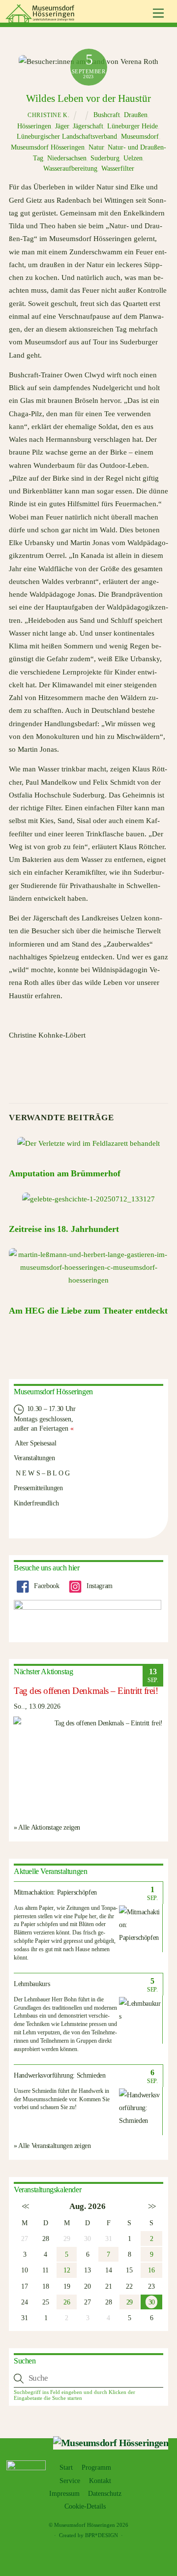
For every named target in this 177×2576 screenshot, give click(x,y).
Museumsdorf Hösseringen (48, 147)
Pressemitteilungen (38, 1488)
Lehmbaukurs (32, 1984)
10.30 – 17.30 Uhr (50, 1409)
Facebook (46, 1586)
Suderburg (105, 158)
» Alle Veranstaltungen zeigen (52, 2146)
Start (66, 2468)
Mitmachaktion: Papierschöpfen (55, 1892)
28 (45, 2239)
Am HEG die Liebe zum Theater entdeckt (88, 1311)
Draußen (136, 115)
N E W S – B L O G (42, 1473)
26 (67, 2302)
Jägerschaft (88, 126)
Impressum (64, 2494)
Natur (96, 147)
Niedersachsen (67, 158)
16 (151, 2270)
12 (67, 2270)
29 (130, 2302)
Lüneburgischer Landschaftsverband (67, 137)
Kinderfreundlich (36, 1503)
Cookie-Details (85, 2506)
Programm (96, 2468)
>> (151, 2206)
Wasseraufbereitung (70, 169)
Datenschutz (105, 2494)
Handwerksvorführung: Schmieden (60, 2075)
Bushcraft (107, 115)
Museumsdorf (140, 137)
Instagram (98, 1586)
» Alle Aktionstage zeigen (47, 1827)
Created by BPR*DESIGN (88, 2535)
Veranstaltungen (34, 1458)
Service (70, 2481)
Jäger (62, 126)
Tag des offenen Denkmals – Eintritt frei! (86, 1691)
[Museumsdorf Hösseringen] (41, 19)
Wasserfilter (118, 169)
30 (151, 2302)
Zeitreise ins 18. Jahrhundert (64, 1229)
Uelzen (133, 158)
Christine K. (48, 115)
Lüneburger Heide (133, 126)
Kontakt (100, 2481)
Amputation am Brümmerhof (65, 1173)
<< (25, 2206)
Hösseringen (34, 126)
